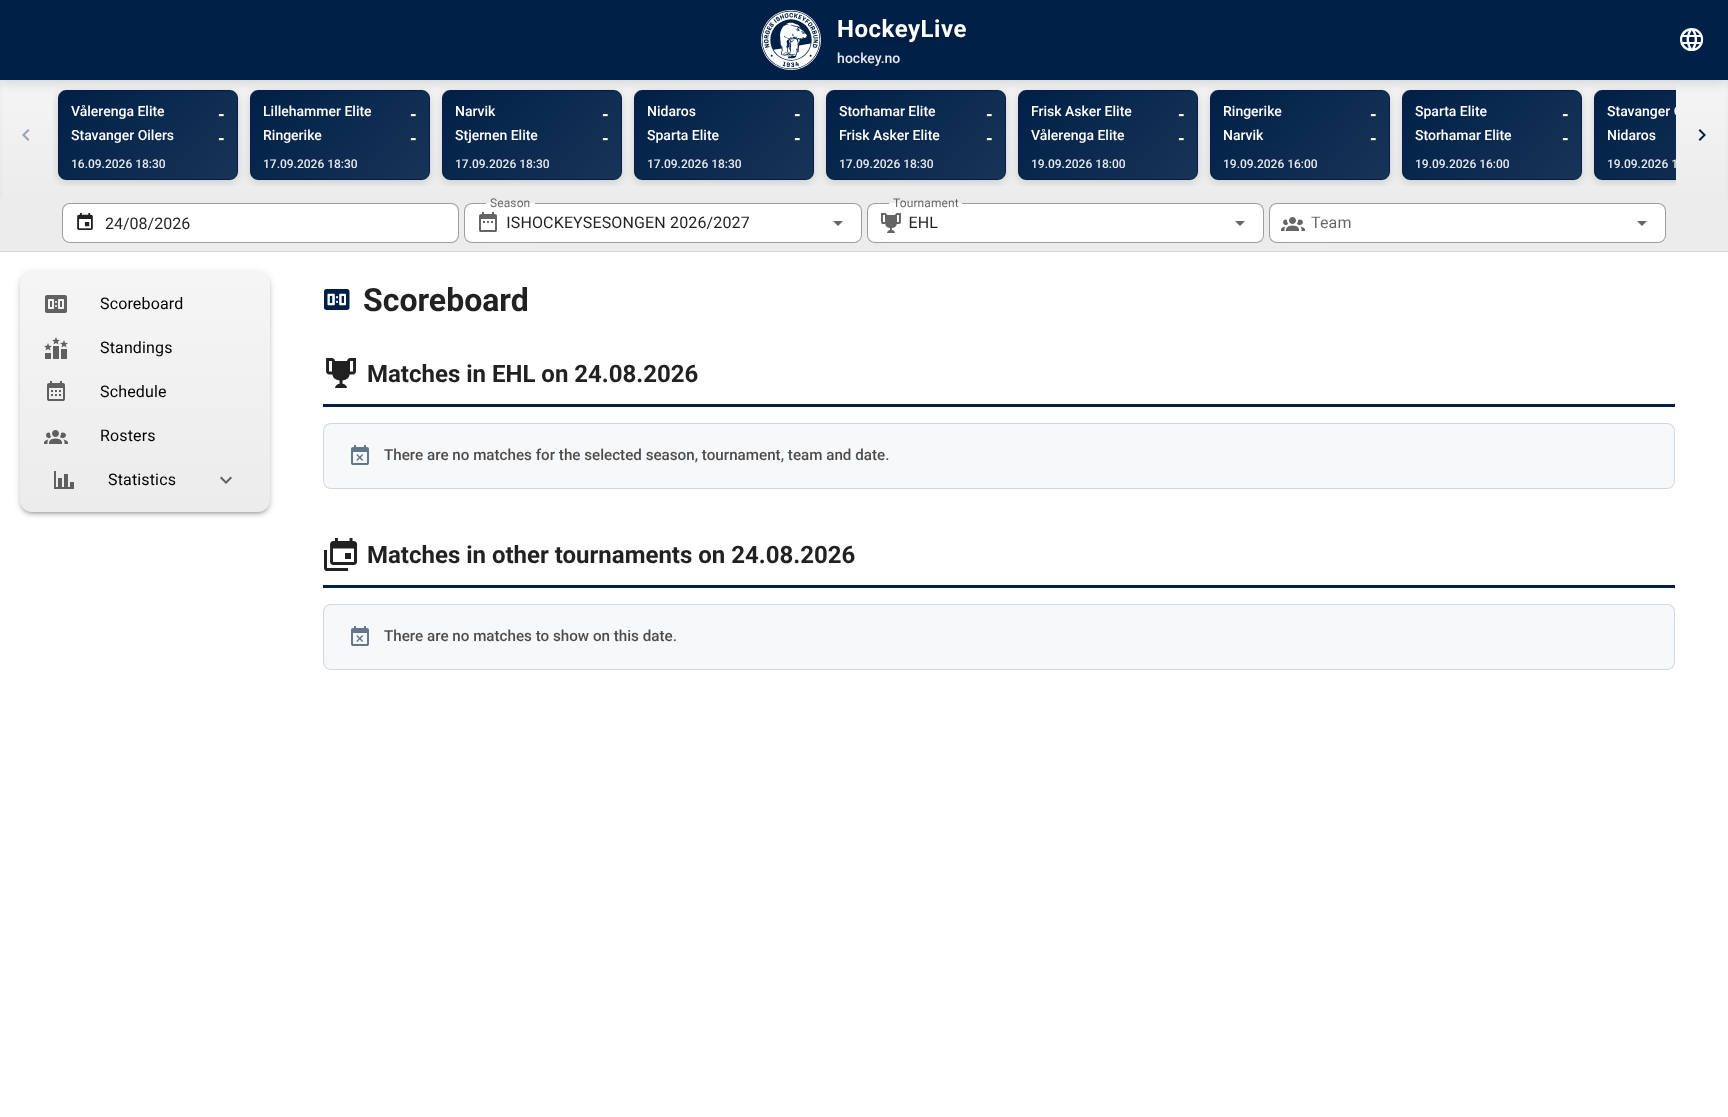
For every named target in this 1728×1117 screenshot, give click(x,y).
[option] (145, 304)
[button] (1208, 223)
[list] (145, 392)
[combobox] (662, 223)
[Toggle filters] (1692, 40)
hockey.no (868, 59)
